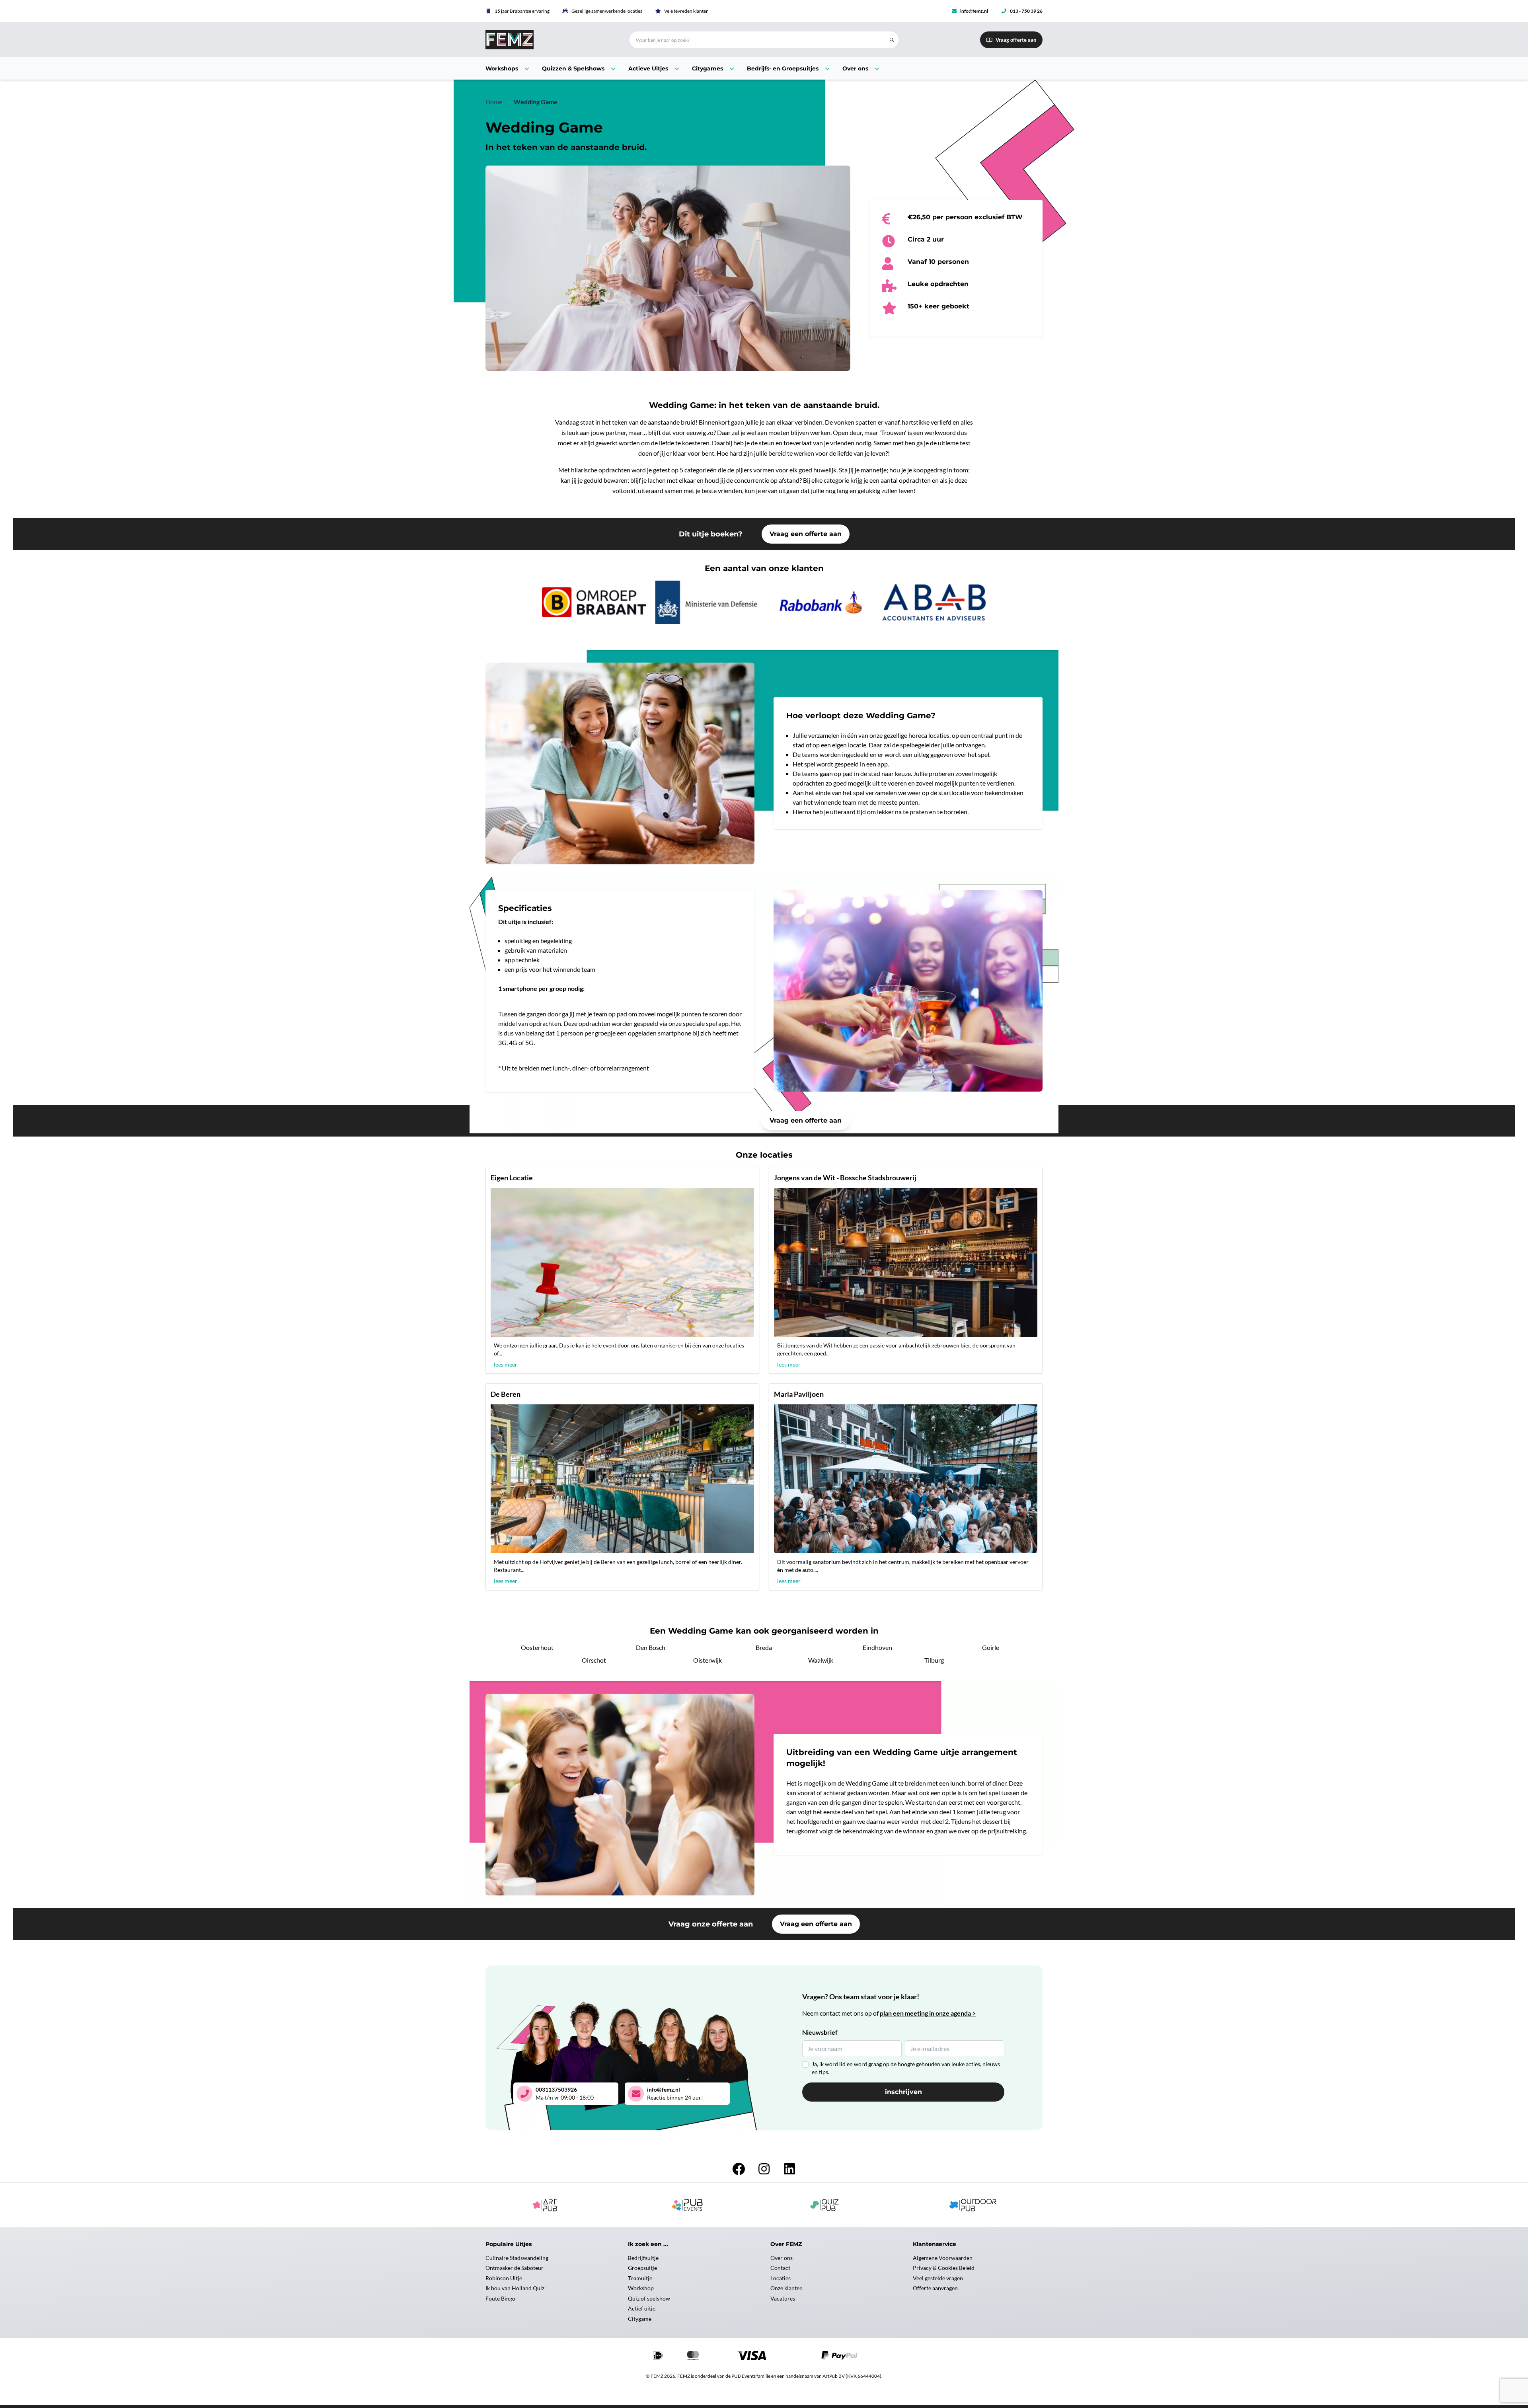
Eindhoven (877, 1647)
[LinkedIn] (789, 2171)
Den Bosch (651, 1647)
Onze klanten (786, 2288)
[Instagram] (764, 2171)
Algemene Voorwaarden (943, 2258)
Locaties (781, 2278)
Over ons (782, 2258)
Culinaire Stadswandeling (517, 2258)
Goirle (991, 1647)
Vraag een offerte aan (806, 534)
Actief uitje (642, 2308)
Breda (764, 1647)
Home (494, 102)
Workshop (641, 2288)
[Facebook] (739, 2171)
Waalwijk (821, 1660)
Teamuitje (640, 2278)
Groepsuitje (642, 2268)
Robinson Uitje (504, 2278)
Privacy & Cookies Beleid (944, 2268)
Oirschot (594, 1660)
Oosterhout (537, 1647)
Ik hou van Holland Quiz (515, 2288)
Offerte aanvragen (935, 2288)
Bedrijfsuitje (643, 2258)
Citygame (640, 2319)
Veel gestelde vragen (938, 2278)
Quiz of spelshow (649, 2298)
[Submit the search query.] (892, 40)
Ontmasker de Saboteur (515, 2268)
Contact (780, 2268)
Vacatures (783, 2298)
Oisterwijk (707, 1660)
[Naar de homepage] (548, 40)
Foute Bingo (500, 2298)
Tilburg (934, 1660)
